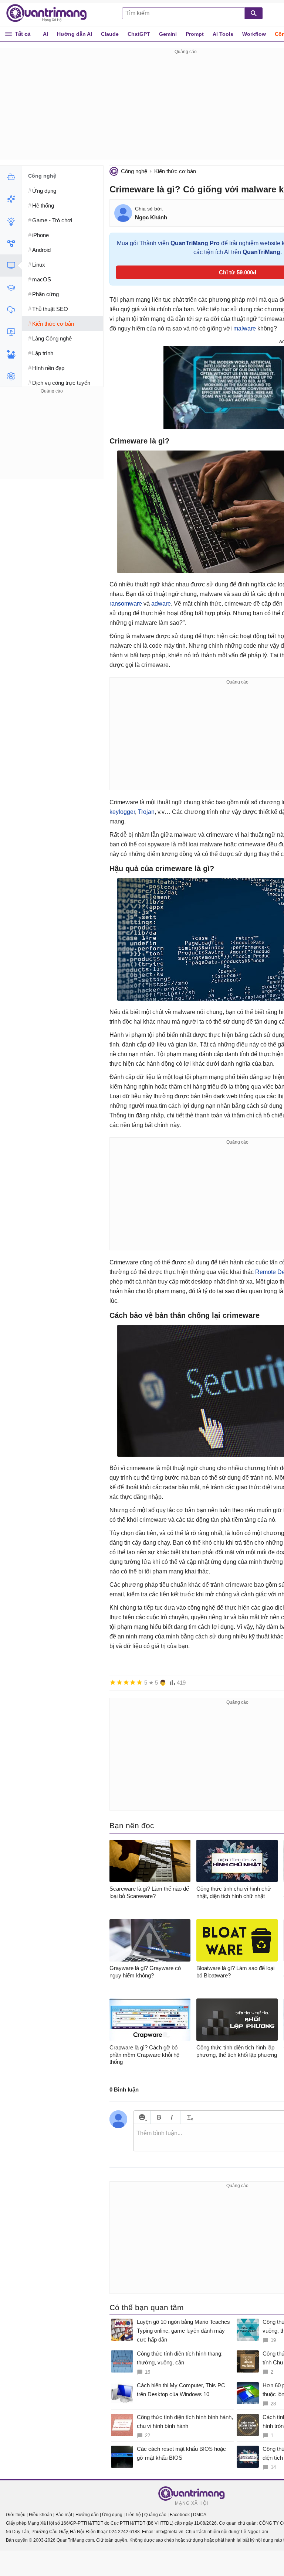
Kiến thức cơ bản (175, 171)
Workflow (254, 34)
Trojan (146, 812)
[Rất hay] (139, 1682)
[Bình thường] (126, 1682)
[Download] (11, 310)
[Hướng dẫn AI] (11, 221)
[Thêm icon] (142, 2117)
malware (245, 328)
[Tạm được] (119, 1682)
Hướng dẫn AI (75, 34)
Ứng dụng (112, 2515)
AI (45, 34)
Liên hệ (133, 2515)
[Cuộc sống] (11, 354)
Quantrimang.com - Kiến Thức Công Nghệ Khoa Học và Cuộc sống (50, 13)
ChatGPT (139, 34)
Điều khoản (40, 2515)
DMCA (200, 2515)
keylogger (122, 812)
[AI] (11, 177)
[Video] (11, 332)
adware (161, 604)
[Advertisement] (52, 442)
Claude (110, 34)
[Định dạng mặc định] (189, 2117)
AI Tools (223, 34)
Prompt (195, 34)
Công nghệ (134, 171)
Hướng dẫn (87, 2515)
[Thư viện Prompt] (11, 199)
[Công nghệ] (11, 266)
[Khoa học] (11, 376)
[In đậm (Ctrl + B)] (159, 2117)
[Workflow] (11, 243)
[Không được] (113, 1682)
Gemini (168, 34)
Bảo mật (64, 2515)
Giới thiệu (16, 2515)
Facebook (180, 2515)
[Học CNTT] (11, 288)
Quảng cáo (155, 2515)
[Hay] (133, 1682)
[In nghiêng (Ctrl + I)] (172, 2117)
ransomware (126, 604)
